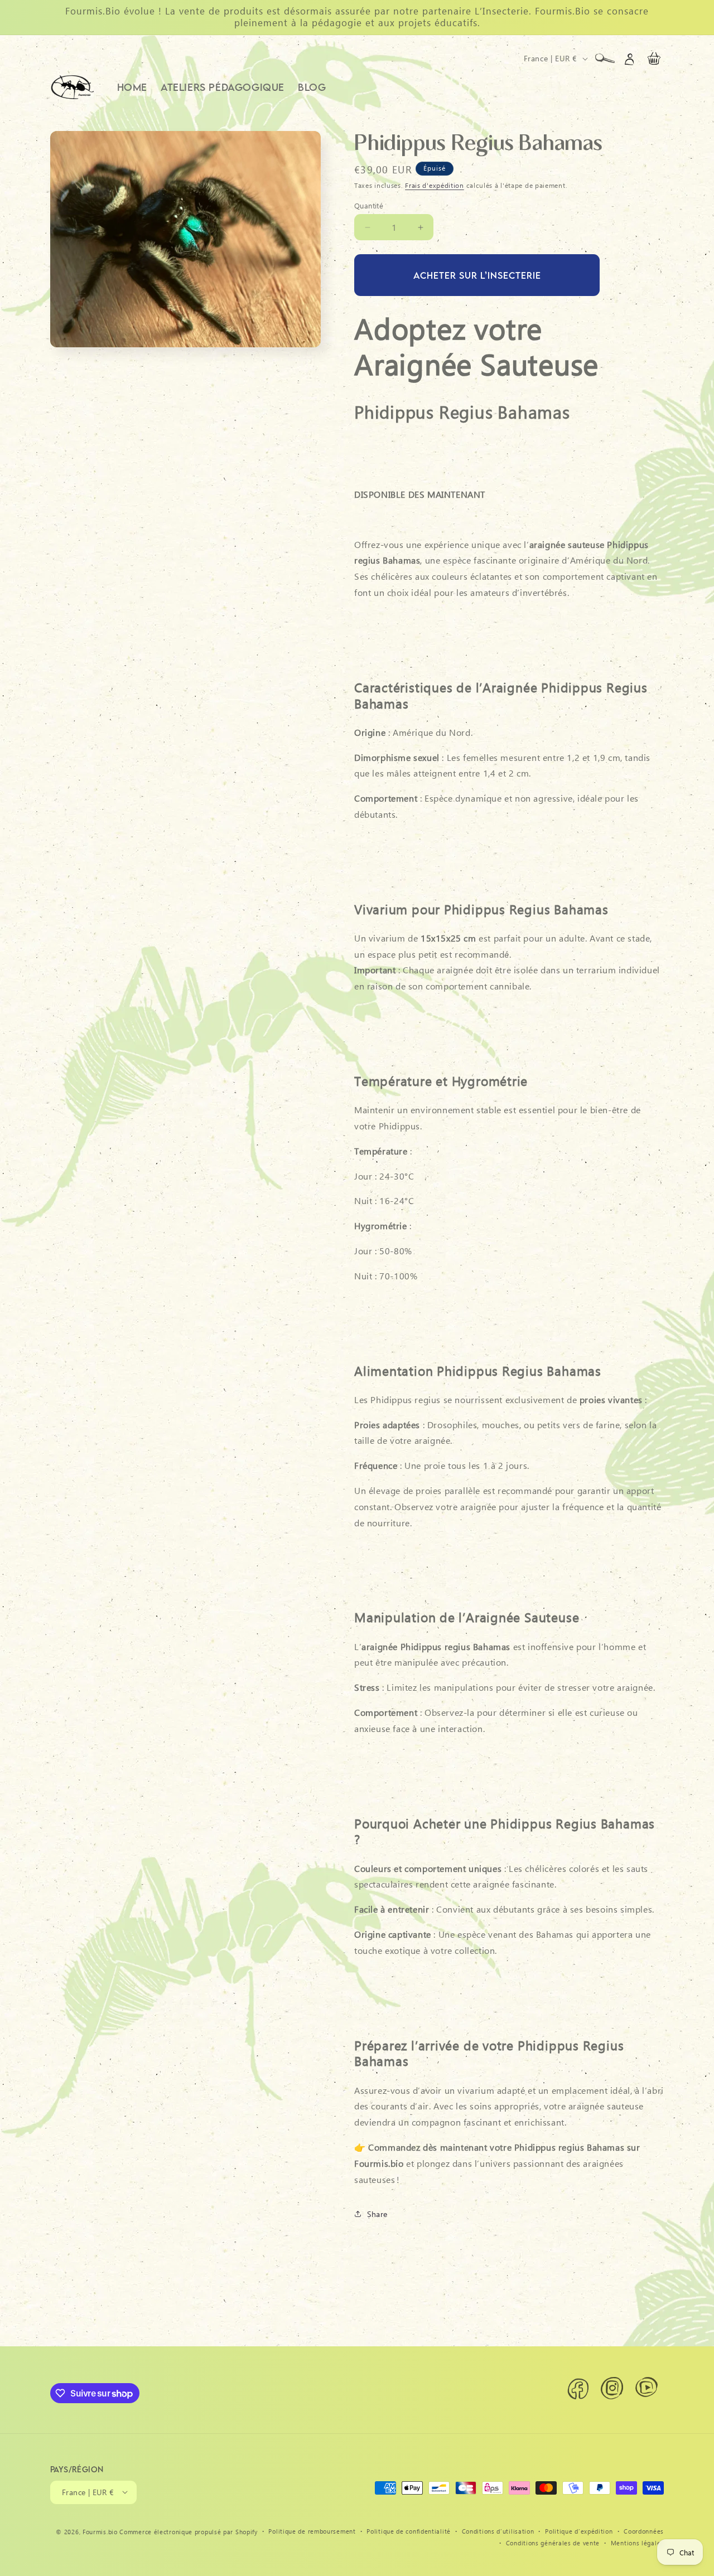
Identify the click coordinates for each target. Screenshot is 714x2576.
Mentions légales (637, 2542)
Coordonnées (644, 2531)
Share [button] (377, 2214)
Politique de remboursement (312, 2531)
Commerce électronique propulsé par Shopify (188, 2531)
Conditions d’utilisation (498, 2531)
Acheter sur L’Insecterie (477, 275)
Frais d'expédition (435, 185)
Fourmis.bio (100, 2531)
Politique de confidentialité (409, 2531)
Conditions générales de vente (553, 2542)
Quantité (369, 205)
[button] (605, 59)
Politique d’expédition (579, 2531)
